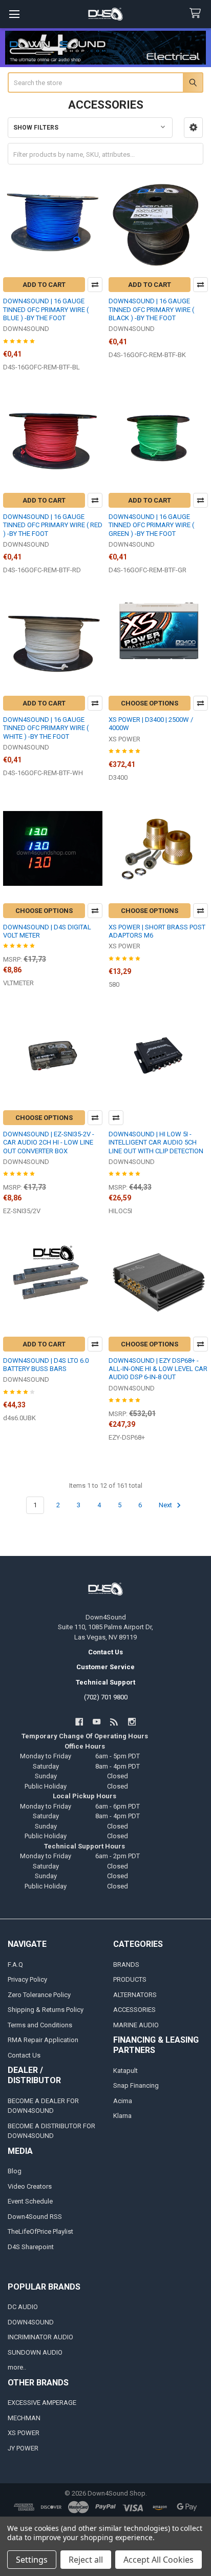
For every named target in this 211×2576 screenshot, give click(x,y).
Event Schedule (30, 2201)
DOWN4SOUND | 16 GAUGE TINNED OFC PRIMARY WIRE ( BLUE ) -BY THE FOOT (46, 309)
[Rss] (114, 1722)
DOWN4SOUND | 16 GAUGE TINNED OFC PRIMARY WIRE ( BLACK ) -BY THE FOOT (151, 309)
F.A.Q (15, 1965)
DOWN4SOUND (31, 2322)
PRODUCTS (130, 1979)
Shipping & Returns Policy (46, 2010)
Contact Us (24, 2055)
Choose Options (150, 703)
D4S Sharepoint (31, 2247)
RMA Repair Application (43, 2040)
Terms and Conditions (40, 2025)
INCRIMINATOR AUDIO (40, 2337)
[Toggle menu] (14, 14)
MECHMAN (24, 2418)
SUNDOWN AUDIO (35, 2352)
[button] (193, 128)
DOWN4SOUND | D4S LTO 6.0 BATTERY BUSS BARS (46, 1365)
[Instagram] (132, 1722)
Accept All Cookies (159, 2560)
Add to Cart (44, 285)
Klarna (122, 2116)
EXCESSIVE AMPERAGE (42, 2403)
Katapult (125, 2071)
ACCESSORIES (134, 2010)
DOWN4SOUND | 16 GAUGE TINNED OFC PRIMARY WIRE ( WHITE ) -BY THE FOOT (46, 728)
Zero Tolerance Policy (39, 1995)
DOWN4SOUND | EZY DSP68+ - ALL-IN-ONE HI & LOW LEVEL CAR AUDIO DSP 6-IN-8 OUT (158, 1369)
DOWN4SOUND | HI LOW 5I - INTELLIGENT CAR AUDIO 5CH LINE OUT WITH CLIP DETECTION (156, 1142)
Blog (15, 2171)
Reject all (86, 2560)
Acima (123, 2101)
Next (166, 1505)
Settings (32, 2560)
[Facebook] (79, 1722)
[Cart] (197, 14)
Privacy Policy (27, 1979)
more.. (17, 2367)
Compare (95, 285)
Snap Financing (136, 2085)
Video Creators (30, 2186)
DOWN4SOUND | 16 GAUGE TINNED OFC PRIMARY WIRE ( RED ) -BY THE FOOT (53, 525)
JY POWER (23, 2448)
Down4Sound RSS (35, 2217)
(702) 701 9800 (106, 1697)
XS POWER (24, 2433)
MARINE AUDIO (136, 2025)
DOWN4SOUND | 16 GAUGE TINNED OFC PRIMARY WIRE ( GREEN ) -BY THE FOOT (151, 525)
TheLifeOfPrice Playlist (40, 2231)
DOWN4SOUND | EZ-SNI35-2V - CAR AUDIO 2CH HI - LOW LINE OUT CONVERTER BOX (49, 1142)
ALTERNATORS (135, 1995)
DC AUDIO (23, 2307)
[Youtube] (97, 1722)
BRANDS (126, 1965)
